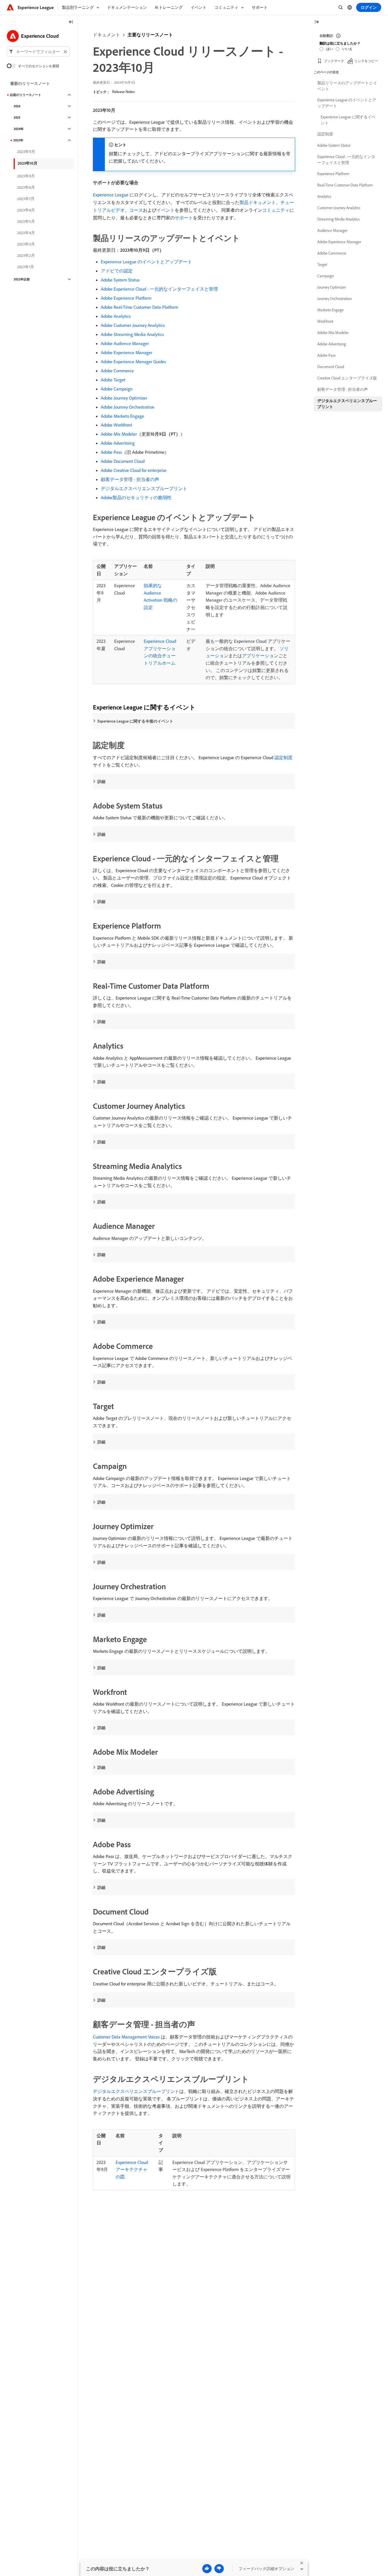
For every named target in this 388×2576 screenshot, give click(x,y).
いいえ (347, 49)
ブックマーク (334, 61)
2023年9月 (26, 176)
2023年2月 (26, 255)
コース (136, 210)
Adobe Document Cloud (123, 461)
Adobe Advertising (118, 443)
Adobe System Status (120, 280)
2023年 (18, 140)
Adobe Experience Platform (126, 298)
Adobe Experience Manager (127, 352)
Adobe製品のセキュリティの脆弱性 (136, 497)
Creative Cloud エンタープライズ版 (347, 378)
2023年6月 (26, 210)
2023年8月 (26, 187)
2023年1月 (26, 267)
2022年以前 (22, 279)
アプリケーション (260, 656)
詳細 (101, 782)
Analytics (324, 196)
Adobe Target (113, 380)
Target (322, 264)
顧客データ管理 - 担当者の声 (130, 479)
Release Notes (123, 92)
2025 (17, 117)
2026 (17, 106)
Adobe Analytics (116, 316)
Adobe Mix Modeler (119, 434)
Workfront (325, 321)
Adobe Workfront (116, 425)
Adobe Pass (111, 452)
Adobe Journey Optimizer (124, 398)
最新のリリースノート (30, 83)
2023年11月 (26, 152)
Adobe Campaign (117, 389)
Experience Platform (333, 174)
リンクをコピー (366, 61)
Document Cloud (331, 367)
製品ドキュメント (258, 202)
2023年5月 (26, 221)
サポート (184, 218)
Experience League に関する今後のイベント (135, 721)
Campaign (326, 276)
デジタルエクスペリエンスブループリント (144, 488)
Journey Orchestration (334, 299)
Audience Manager (332, 230)
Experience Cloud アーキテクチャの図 (132, 2169)
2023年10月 (28, 163)
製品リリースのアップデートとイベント (347, 86)
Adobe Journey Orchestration (128, 407)
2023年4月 (26, 233)
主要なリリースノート (150, 35)
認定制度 (283, 757)
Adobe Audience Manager (125, 343)
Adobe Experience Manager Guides (133, 362)
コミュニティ (276, 210)
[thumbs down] (219, 2569)
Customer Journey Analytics (339, 208)
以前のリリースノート (26, 95)
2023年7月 (26, 199)
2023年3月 (26, 244)
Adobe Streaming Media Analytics (132, 334)
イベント (166, 210)
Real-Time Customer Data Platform (345, 185)
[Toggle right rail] (317, 22)
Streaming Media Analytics (338, 219)
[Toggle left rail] (71, 22)
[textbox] (38, 52)
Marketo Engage (330, 310)
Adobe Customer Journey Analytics (133, 325)
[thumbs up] (207, 2569)
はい (329, 49)
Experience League (111, 195)
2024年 (19, 129)
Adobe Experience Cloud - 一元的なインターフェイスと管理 (159, 289)
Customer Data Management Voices (126, 2037)
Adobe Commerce (117, 371)
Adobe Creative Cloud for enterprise (134, 470)
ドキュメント (107, 35)
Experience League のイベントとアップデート (146, 262)
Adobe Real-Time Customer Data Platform (139, 307)
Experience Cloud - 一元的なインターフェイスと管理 (346, 160)
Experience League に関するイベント (348, 120)
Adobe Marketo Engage (122, 416)
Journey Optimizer (332, 287)
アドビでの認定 (117, 271)
